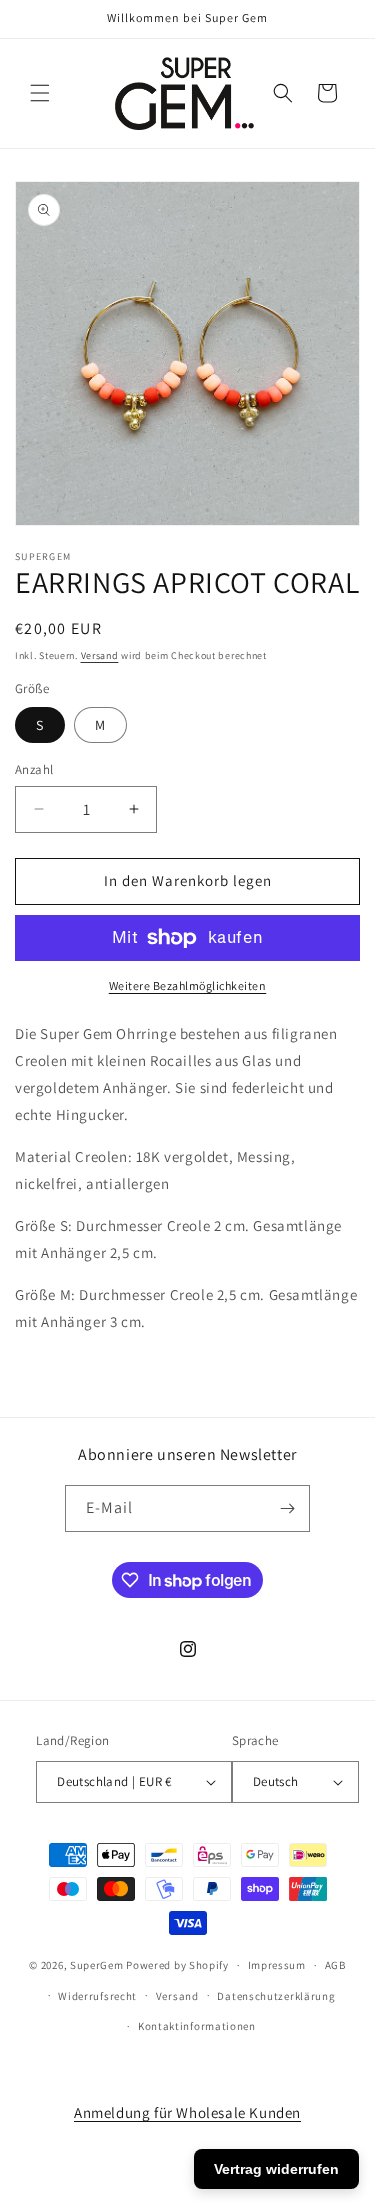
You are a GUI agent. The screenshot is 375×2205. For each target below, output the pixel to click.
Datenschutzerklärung (276, 1996)
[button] (40, 93)
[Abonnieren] (287, 1508)
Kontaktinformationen (197, 2026)
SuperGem (97, 1965)
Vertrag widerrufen (276, 2169)
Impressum (277, 1965)
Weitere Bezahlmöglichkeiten (188, 985)
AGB (335, 1965)
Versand (100, 655)
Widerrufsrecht (97, 1996)
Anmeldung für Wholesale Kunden (187, 2112)
